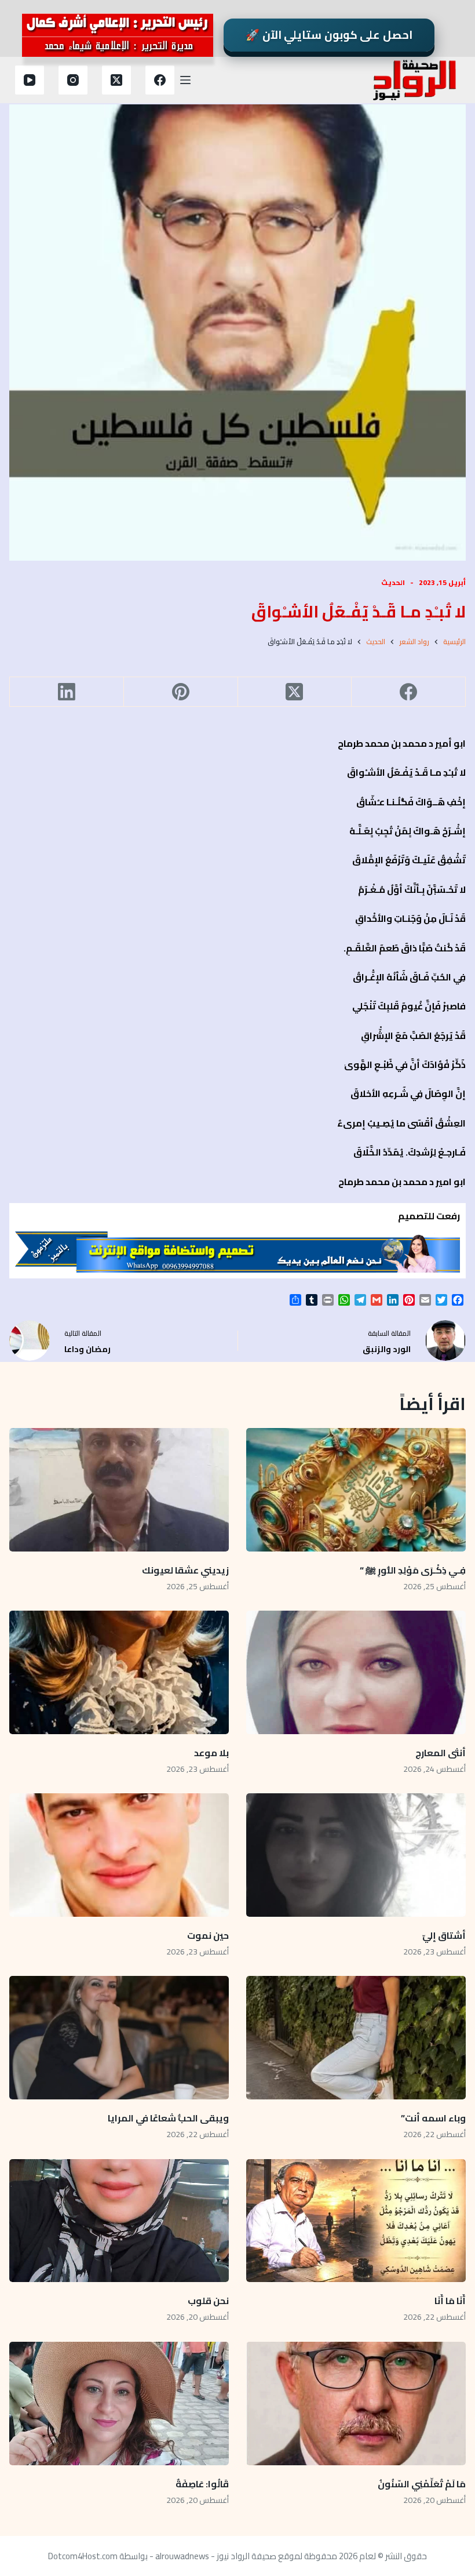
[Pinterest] (180, 692)
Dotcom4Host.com (83, 2556)
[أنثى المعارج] (356, 1672)
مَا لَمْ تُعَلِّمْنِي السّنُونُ (422, 2484)
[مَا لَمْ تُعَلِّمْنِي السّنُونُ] (356, 2404)
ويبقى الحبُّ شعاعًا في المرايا (168, 2118)
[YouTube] (30, 80)
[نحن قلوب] (119, 2221)
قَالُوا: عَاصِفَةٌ (202, 2484)
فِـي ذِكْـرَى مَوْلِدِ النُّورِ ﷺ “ (413, 1570)
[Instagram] (73, 80)
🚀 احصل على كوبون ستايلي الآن (329, 35)
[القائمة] (185, 80)
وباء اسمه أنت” (433, 2118)
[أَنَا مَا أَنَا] (356, 2221)
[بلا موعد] (119, 1672)
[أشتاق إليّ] (356, 1855)
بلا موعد (211, 1753)
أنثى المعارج (441, 1753)
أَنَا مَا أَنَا (450, 2301)
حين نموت (208, 1935)
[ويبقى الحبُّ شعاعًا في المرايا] (119, 2038)
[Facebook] (160, 80)
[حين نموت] (119, 1855)
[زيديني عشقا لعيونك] (119, 1490)
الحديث (393, 582)
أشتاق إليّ (444, 1935)
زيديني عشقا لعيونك (185, 1570)
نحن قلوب (208, 2301)
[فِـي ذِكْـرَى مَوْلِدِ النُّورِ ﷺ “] (356, 1490)
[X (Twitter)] (116, 80)
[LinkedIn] (66, 692)
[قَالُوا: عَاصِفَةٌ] (119, 2404)
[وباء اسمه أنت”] (356, 2038)
